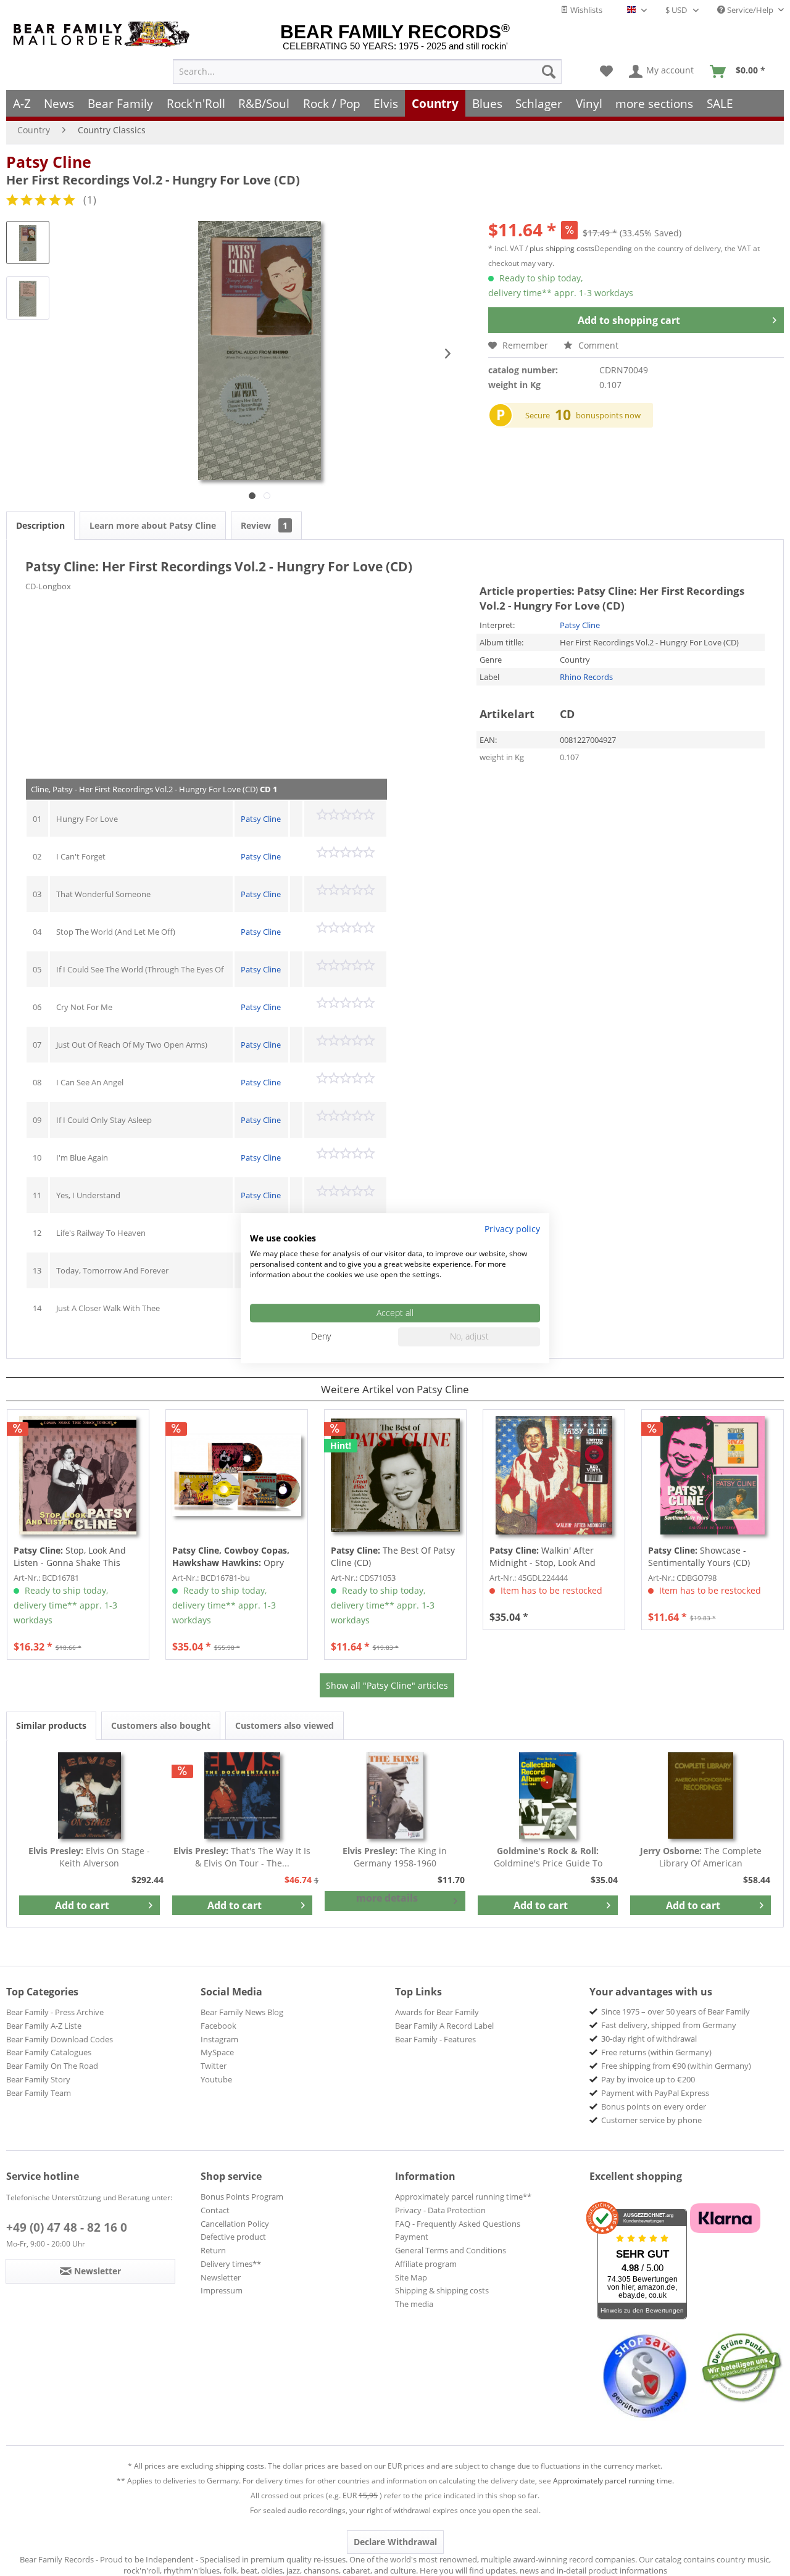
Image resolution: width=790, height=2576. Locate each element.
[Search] (549, 72)
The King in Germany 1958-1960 (395, 1857)
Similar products (51, 1725)
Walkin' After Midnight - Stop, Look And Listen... (543, 1557)
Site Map (411, 2277)
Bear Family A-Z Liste (44, 2026)
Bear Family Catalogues (49, 2052)
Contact (215, 2210)
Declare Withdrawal (395, 2542)
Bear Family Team (39, 2093)
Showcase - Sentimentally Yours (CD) (699, 1556)
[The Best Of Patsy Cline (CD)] (395, 1475)
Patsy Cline (49, 162)
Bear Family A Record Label (444, 2026)
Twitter (214, 2066)
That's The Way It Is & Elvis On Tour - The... (242, 1857)
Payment (412, 2237)
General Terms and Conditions (451, 2250)
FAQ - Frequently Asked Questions (458, 2224)
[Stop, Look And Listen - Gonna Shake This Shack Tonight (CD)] (78, 1475)
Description (40, 525)
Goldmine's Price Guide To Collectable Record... (548, 1857)
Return (213, 2250)
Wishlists (585, 10)
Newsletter (221, 2277)
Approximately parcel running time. (613, 2481)
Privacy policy (512, 1229)
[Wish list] (606, 72)
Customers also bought (161, 1725)
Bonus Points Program (242, 2197)
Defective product (233, 2237)
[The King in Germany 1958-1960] (395, 1795)
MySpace (217, 2052)
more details (387, 1898)
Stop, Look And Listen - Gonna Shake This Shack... (70, 1557)
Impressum (222, 2290)
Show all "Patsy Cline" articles (387, 1685)
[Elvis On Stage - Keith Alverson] (89, 1795)
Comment (597, 345)
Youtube (216, 2079)
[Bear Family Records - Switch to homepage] (104, 34)
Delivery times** (231, 2264)
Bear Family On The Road (52, 2066)
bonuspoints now (608, 415)
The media (414, 2304)
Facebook (218, 2026)
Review (264, 525)
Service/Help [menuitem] (750, 10)
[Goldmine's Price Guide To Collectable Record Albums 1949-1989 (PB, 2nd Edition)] (548, 1795)
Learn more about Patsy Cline (153, 525)
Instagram (219, 2039)
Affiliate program (426, 2264)
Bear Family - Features (435, 2039)
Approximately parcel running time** (463, 2197)
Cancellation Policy (235, 2224)
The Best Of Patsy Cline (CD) (393, 1556)
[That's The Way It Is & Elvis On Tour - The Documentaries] (243, 1795)
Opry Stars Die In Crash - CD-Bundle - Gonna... (235, 1557)
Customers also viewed (285, 1725)
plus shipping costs (562, 248)
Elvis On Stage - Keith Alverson (89, 1857)
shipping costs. (241, 2466)
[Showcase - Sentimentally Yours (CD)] (713, 1475)
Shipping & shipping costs (442, 2290)
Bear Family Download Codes (60, 2039)
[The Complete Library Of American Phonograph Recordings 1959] (701, 1795)
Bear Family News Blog (242, 2012)
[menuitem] (367, 72)
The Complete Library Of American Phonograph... (701, 1857)
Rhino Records (586, 677)
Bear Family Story (38, 2079)
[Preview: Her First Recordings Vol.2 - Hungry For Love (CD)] (28, 242)
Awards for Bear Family (437, 2012)
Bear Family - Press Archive (55, 2012)
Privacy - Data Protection (440, 2210)
